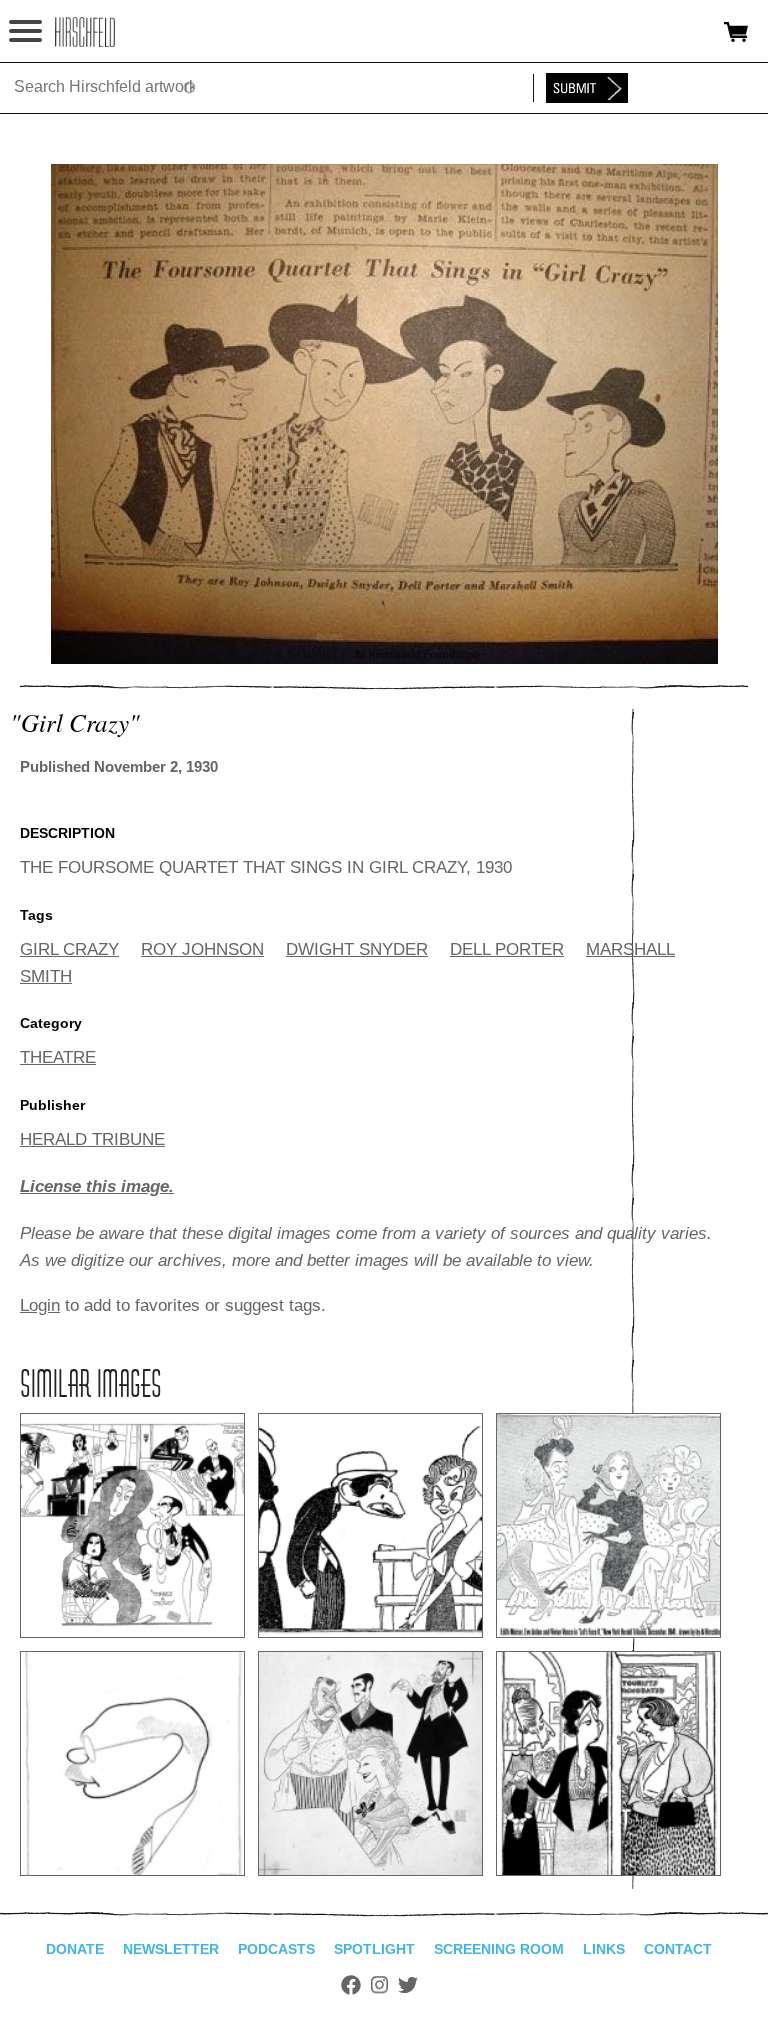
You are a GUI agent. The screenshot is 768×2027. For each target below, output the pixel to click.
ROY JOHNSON (202, 949)
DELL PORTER (507, 949)
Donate (75, 1949)
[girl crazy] (384, 658)
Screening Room (499, 1949)
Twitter (408, 1985)
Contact (678, 1949)
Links (604, 1949)
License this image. (97, 1186)
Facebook (351, 1985)
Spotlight (374, 1949)
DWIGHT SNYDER (357, 949)
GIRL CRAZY (69, 949)
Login (40, 1305)
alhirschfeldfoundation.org (85, 32)
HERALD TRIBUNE (92, 1139)
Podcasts (276, 1949)
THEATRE (58, 1057)
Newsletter (171, 1949)
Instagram (379, 1985)
